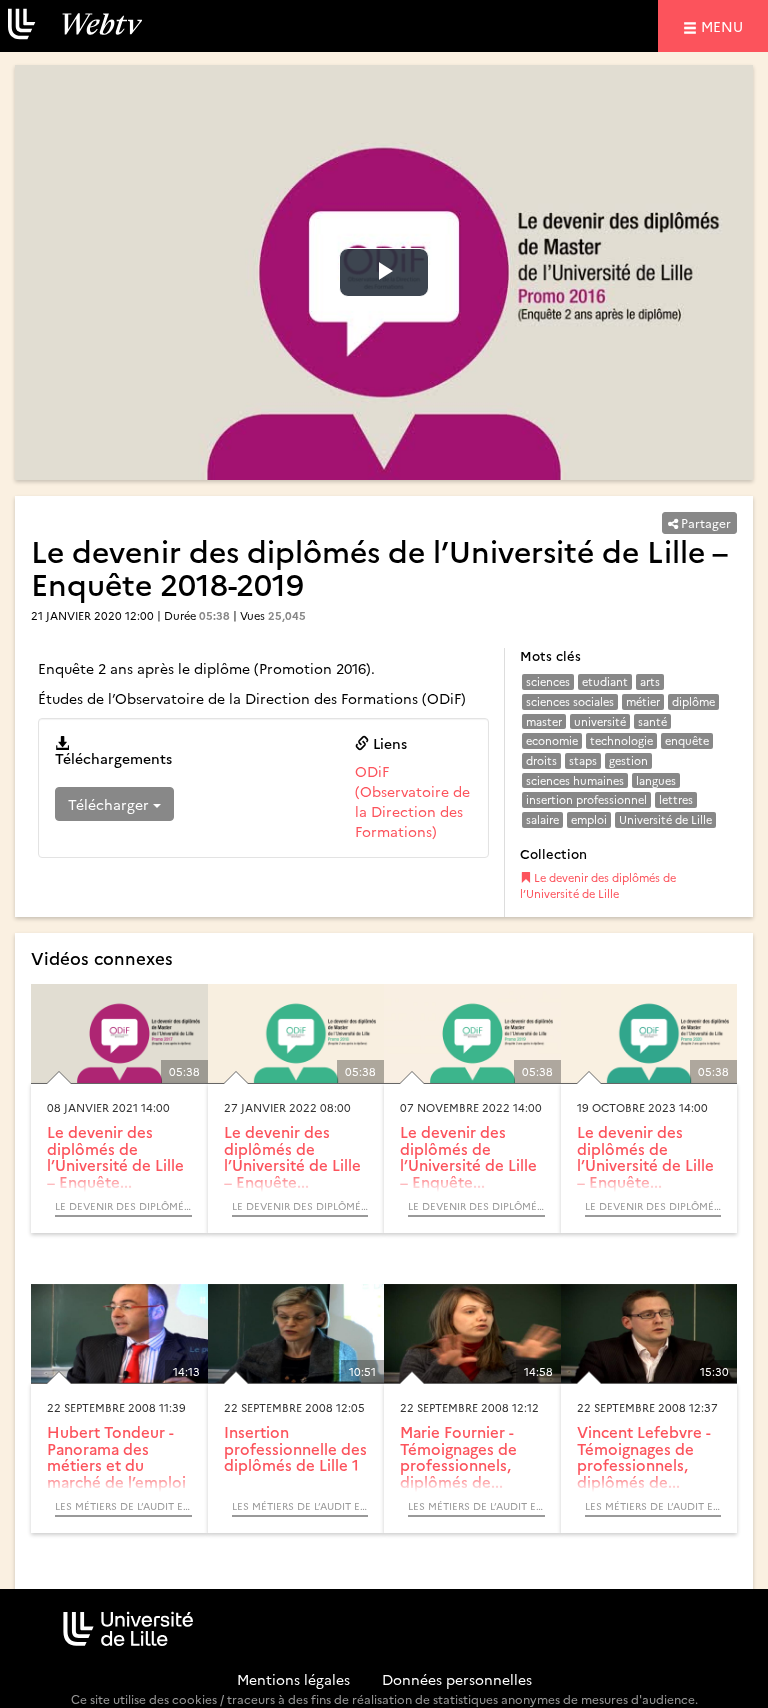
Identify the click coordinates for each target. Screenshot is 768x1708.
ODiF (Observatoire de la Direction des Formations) (412, 801)
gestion (628, 760)
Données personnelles (457, 1679)
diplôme (693, 701)
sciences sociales (570, 701)
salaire (542, 819)
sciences (548, 681)
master (544, 721)
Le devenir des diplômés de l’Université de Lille (598, 885)
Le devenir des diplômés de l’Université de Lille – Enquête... (115, 1156)
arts (650, 681)
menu (725, 25)
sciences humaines (575, 780)
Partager (704, 522)
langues (656, 780)
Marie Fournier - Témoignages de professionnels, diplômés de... (458, 1456)
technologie (621, 740)
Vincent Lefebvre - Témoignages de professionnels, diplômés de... (644, 1456)
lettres (676, 799)
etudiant (605, 681)
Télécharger (110, 804)
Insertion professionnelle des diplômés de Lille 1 (295, 1448)
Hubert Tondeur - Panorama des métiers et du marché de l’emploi (116, 1456)
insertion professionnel (586, 799)
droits (541, 760)
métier (643, 701)
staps (583, 760)
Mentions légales (293, 1679)
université (600, 721)
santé (652, 721)
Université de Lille (665, 819)
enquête (687, 740)
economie (552, 740)
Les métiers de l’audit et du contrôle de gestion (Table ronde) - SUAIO (123, 1506)
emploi (589, 819)
